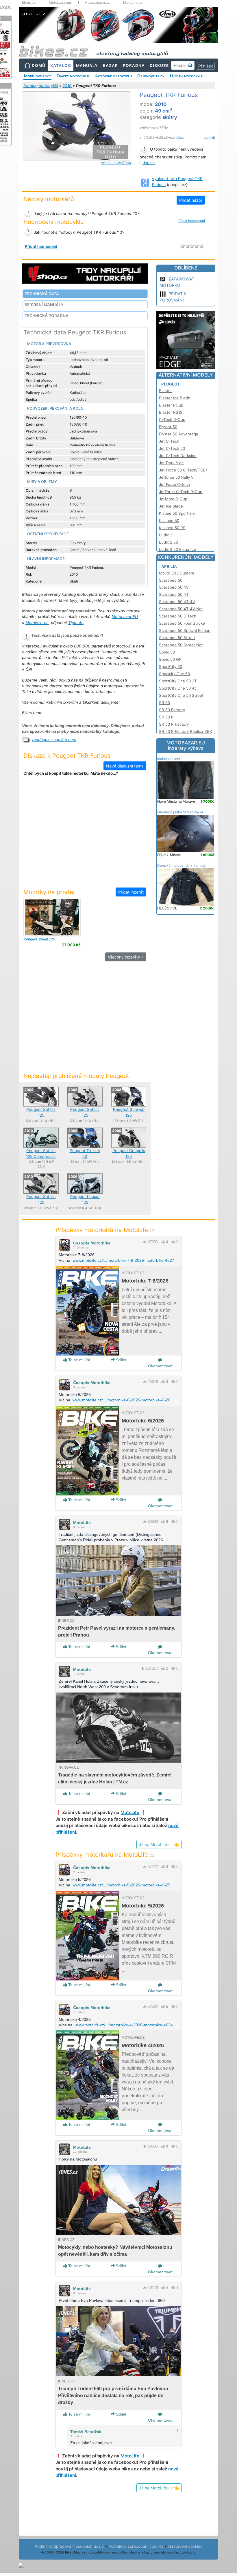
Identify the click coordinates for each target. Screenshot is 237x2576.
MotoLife (82, 1523)
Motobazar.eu (60, 3)
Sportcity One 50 (174, 674)
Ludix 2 (166, 535)
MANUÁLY (87, 65)
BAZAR (110, 65)
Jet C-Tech (169, 441)
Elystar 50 (168, 427)
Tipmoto (76, 623)
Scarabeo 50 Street (177, 638)
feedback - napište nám (54, 740)
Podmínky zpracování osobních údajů (69, 2546)
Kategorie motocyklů (113, 76)
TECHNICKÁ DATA (42, 294)
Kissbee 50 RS (172, 528)
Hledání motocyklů (187, 76)
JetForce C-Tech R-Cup (181, 492)
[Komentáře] (173, 1242)
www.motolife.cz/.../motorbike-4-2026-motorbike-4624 (124, 2025)
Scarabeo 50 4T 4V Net (181, 609)
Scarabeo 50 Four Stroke (182, 623)
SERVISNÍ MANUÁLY (44, 305)
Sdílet (121, 1360)
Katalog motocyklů (41, 86)
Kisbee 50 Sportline (177, 513)
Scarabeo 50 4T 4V (177, 602)
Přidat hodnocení (192, 221)
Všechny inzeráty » (126, 957)
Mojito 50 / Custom (177, 573)
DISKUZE (159, 65)
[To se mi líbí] (163, 1242)
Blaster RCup (171, 405)
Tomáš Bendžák (86, 2432)
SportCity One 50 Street (181, 695)
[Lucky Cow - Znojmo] (52, 917)
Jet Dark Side (171, 463)
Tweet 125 (39, 939)
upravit (210, 138)
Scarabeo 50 (171, 580)
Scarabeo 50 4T (174, 594)
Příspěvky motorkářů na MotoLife (105, 1230)
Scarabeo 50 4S (174, 587)
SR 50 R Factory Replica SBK (186, 731)
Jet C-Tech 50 (172, 448)
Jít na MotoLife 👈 (159, 1844)
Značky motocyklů (73, 76)
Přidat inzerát (131, 892)
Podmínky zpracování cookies (136, 2546)
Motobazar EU (125, 617)
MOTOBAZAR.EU (186, 746)
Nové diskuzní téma (125, 766)
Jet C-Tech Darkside (178, 456)
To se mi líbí (79, 1360)
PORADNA (134, 65)
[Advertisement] (85, 835)
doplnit (149, 163)
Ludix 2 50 (169, 542)
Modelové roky (37, 76)
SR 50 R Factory (174, 724)
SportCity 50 (171, 667)
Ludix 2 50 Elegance (177, 549)
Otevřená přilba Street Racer (180, 812)
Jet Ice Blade (171, 506)
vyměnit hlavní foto (116, 163)
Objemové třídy (151, 76)
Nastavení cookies (185, 2546)
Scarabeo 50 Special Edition (185, 630)
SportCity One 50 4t (177, 688)
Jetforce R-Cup (173, 499)
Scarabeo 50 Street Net (181, 645)
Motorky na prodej (49, 892)
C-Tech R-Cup (172, 420)
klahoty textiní (169, 759)
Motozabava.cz (97, 3)
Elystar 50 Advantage (179, 434)
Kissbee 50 (169, 521)
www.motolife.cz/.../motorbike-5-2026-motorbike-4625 (122, 1885)
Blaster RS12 (171, 412)
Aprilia (169, 566)
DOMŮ (39, 65)
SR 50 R (166, 717)
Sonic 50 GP (170, 659)
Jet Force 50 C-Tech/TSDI (183, 470)
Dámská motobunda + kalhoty (182, 865)
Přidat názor (191, 200)
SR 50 (164, 703)
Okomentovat (160, 1366)
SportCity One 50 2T (178, 681)
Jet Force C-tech (174, 484)
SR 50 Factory (172, 710)
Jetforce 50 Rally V (176, 477)
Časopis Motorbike (92, 1243)
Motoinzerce (37, 623)
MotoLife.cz (133, 3)
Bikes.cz (29, 3)
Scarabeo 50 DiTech (178, 616)
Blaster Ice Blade (175, 398)
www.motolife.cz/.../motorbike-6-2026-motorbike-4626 (122, 1400)
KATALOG (61, 65)
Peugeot (171, 384)
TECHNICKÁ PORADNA (47, 316)
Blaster (165, 391)
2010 (67, 86)
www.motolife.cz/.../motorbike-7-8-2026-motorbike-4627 (123, 1260)
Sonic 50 (167, 652)
